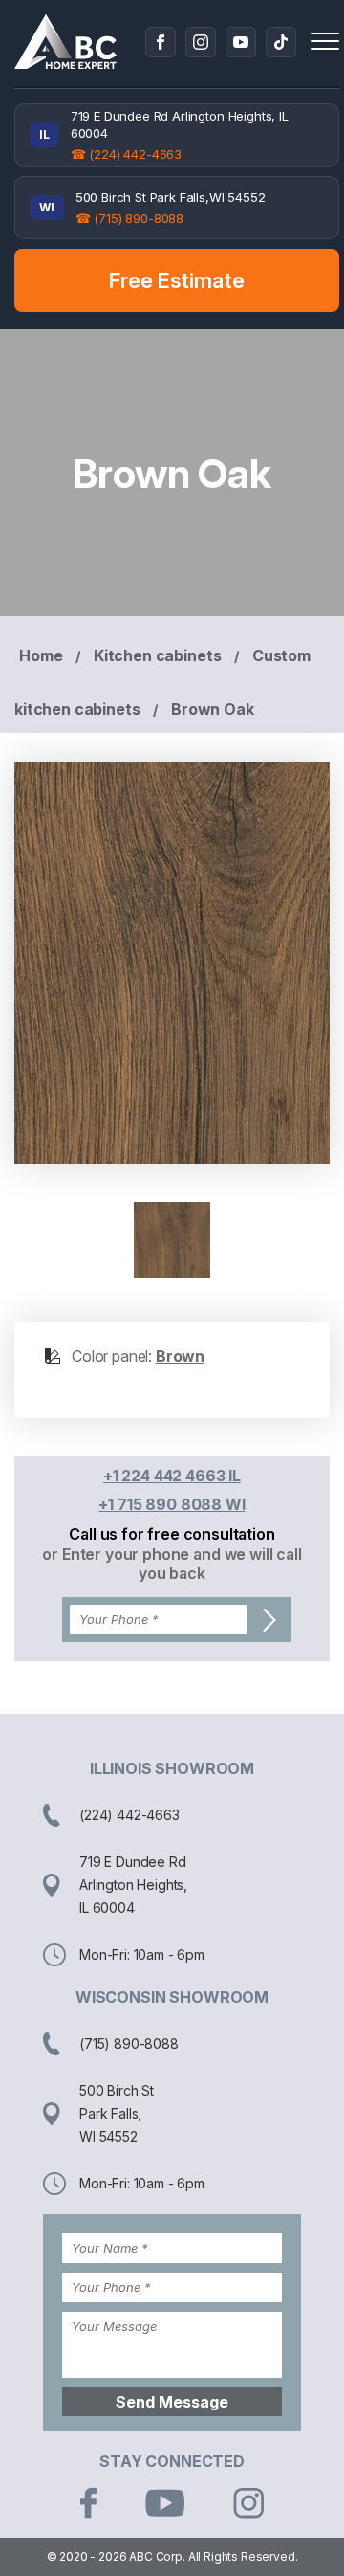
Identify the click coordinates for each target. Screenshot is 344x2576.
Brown (180, 1356)
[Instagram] (201, 42)
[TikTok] (281, 42)
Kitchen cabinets (157, 655)
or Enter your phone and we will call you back (172, 1564)
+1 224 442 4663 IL (172, 1476)
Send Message (172, 2402)
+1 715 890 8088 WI (172, 1504)
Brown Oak (213, 709)
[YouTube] (241, 42)
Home (41, 655)
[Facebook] (161, 42)
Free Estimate (176, 280)
